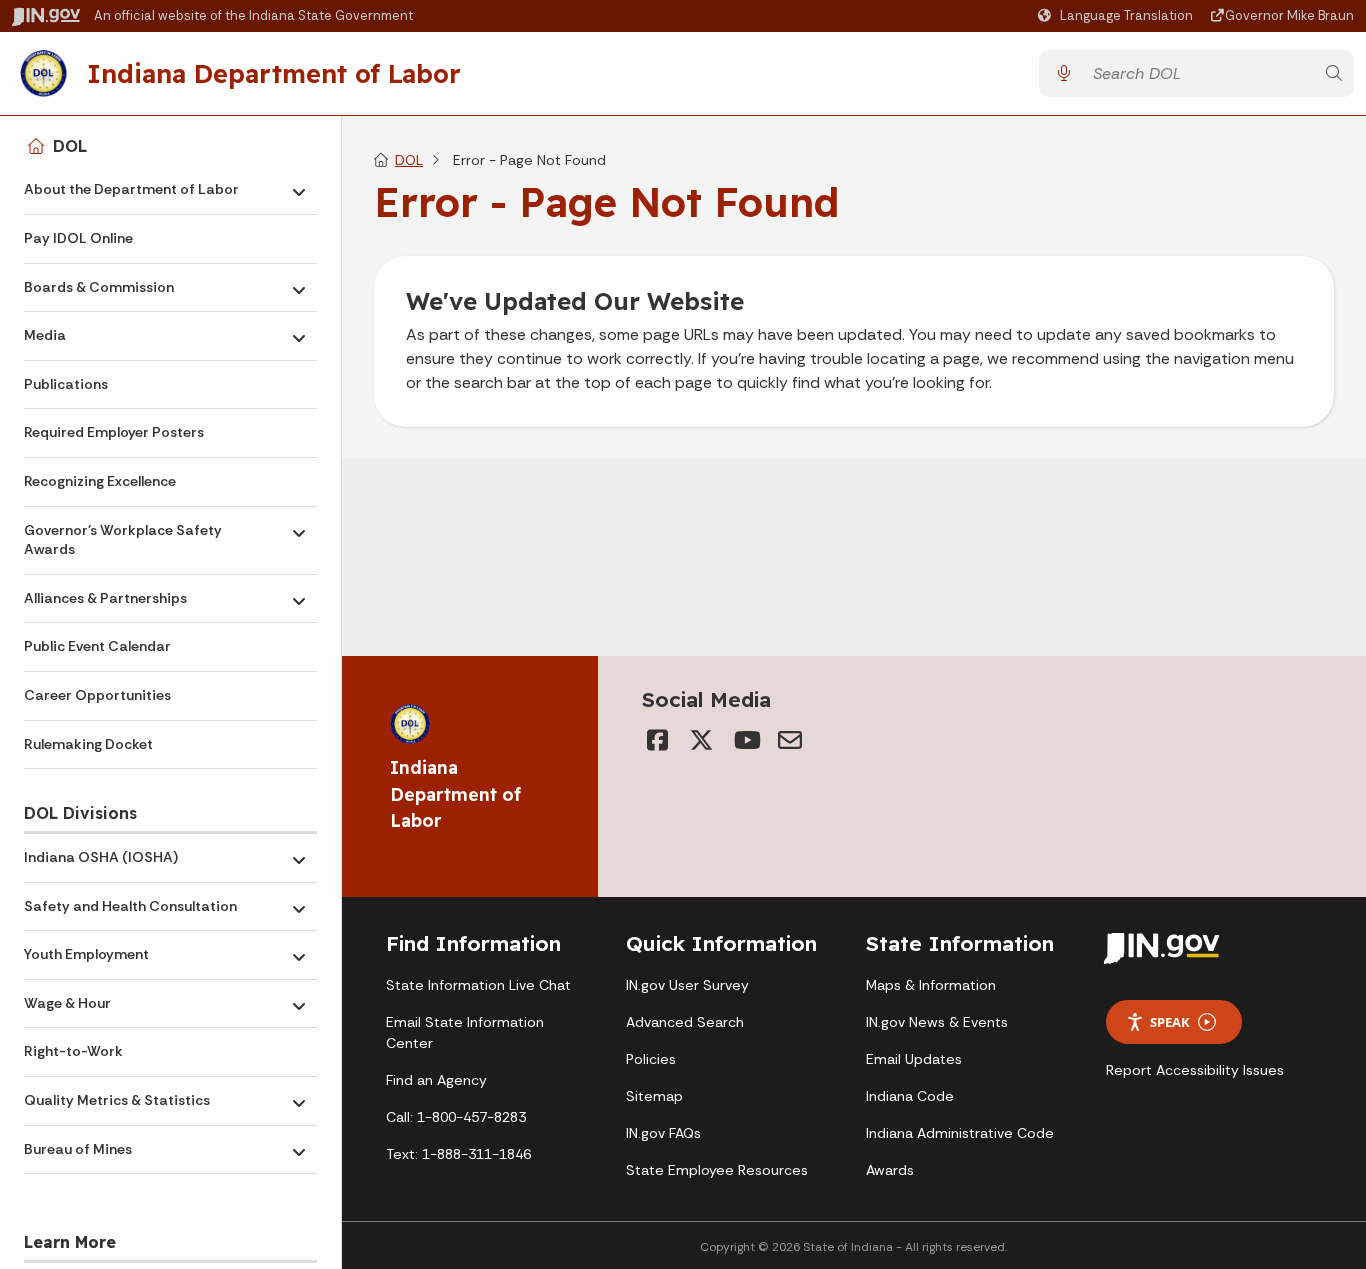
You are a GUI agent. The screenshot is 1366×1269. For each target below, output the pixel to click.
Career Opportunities (97, 695)
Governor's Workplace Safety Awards (123, 540)
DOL (70, 146)
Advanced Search (685, 1022)
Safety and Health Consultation (130, 906)
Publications (66, 384)
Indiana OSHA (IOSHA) (101, 857)
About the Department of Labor (131, 189)
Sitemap (654, 1096)
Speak (1170, 1022)
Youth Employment (86, 954)
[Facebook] (658, 740)
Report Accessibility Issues (1195, 1070)
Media (45, 335)
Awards (890, 1170)
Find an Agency (436, 1080)
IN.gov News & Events (937, 1022)
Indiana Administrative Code (960, 1133)
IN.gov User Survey (687, 985)
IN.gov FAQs (663, 1133)
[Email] (790, 740)
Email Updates (914, 1059)
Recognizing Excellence (100, 481)
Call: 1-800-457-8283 (456, 1117)
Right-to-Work (73, 1051)
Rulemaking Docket (88, 744)
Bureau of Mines (78, 1149)
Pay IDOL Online (78, 238)
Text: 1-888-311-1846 (458, 1154)
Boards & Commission (99, 287)
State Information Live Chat (478, 985)
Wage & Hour (67, 1003)
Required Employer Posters (114, 432)
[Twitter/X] (702, 740)
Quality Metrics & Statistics (117, 1100)
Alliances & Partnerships (105, 598)
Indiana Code (910, 1096)
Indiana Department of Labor (274, 73)
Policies (651, 1059)
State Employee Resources (717, 1170)
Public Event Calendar (97, 646)
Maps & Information (931, 985)
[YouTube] (746, 740)
